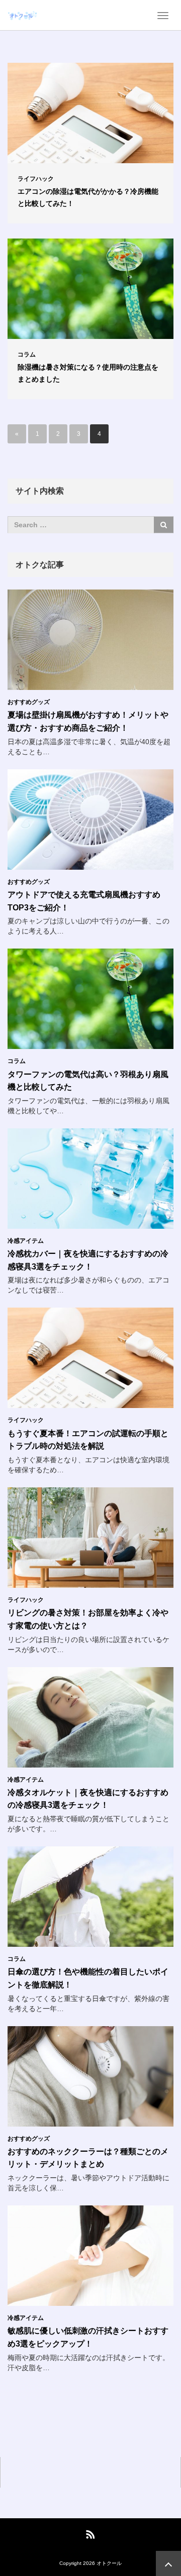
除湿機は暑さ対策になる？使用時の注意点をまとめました (88, 373)
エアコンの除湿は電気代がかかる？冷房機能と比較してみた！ (88, 197)
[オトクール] (23, 15)
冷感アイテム (26, 1241)
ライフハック (36, 179)
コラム (27, 355)
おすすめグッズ (29, 702)
